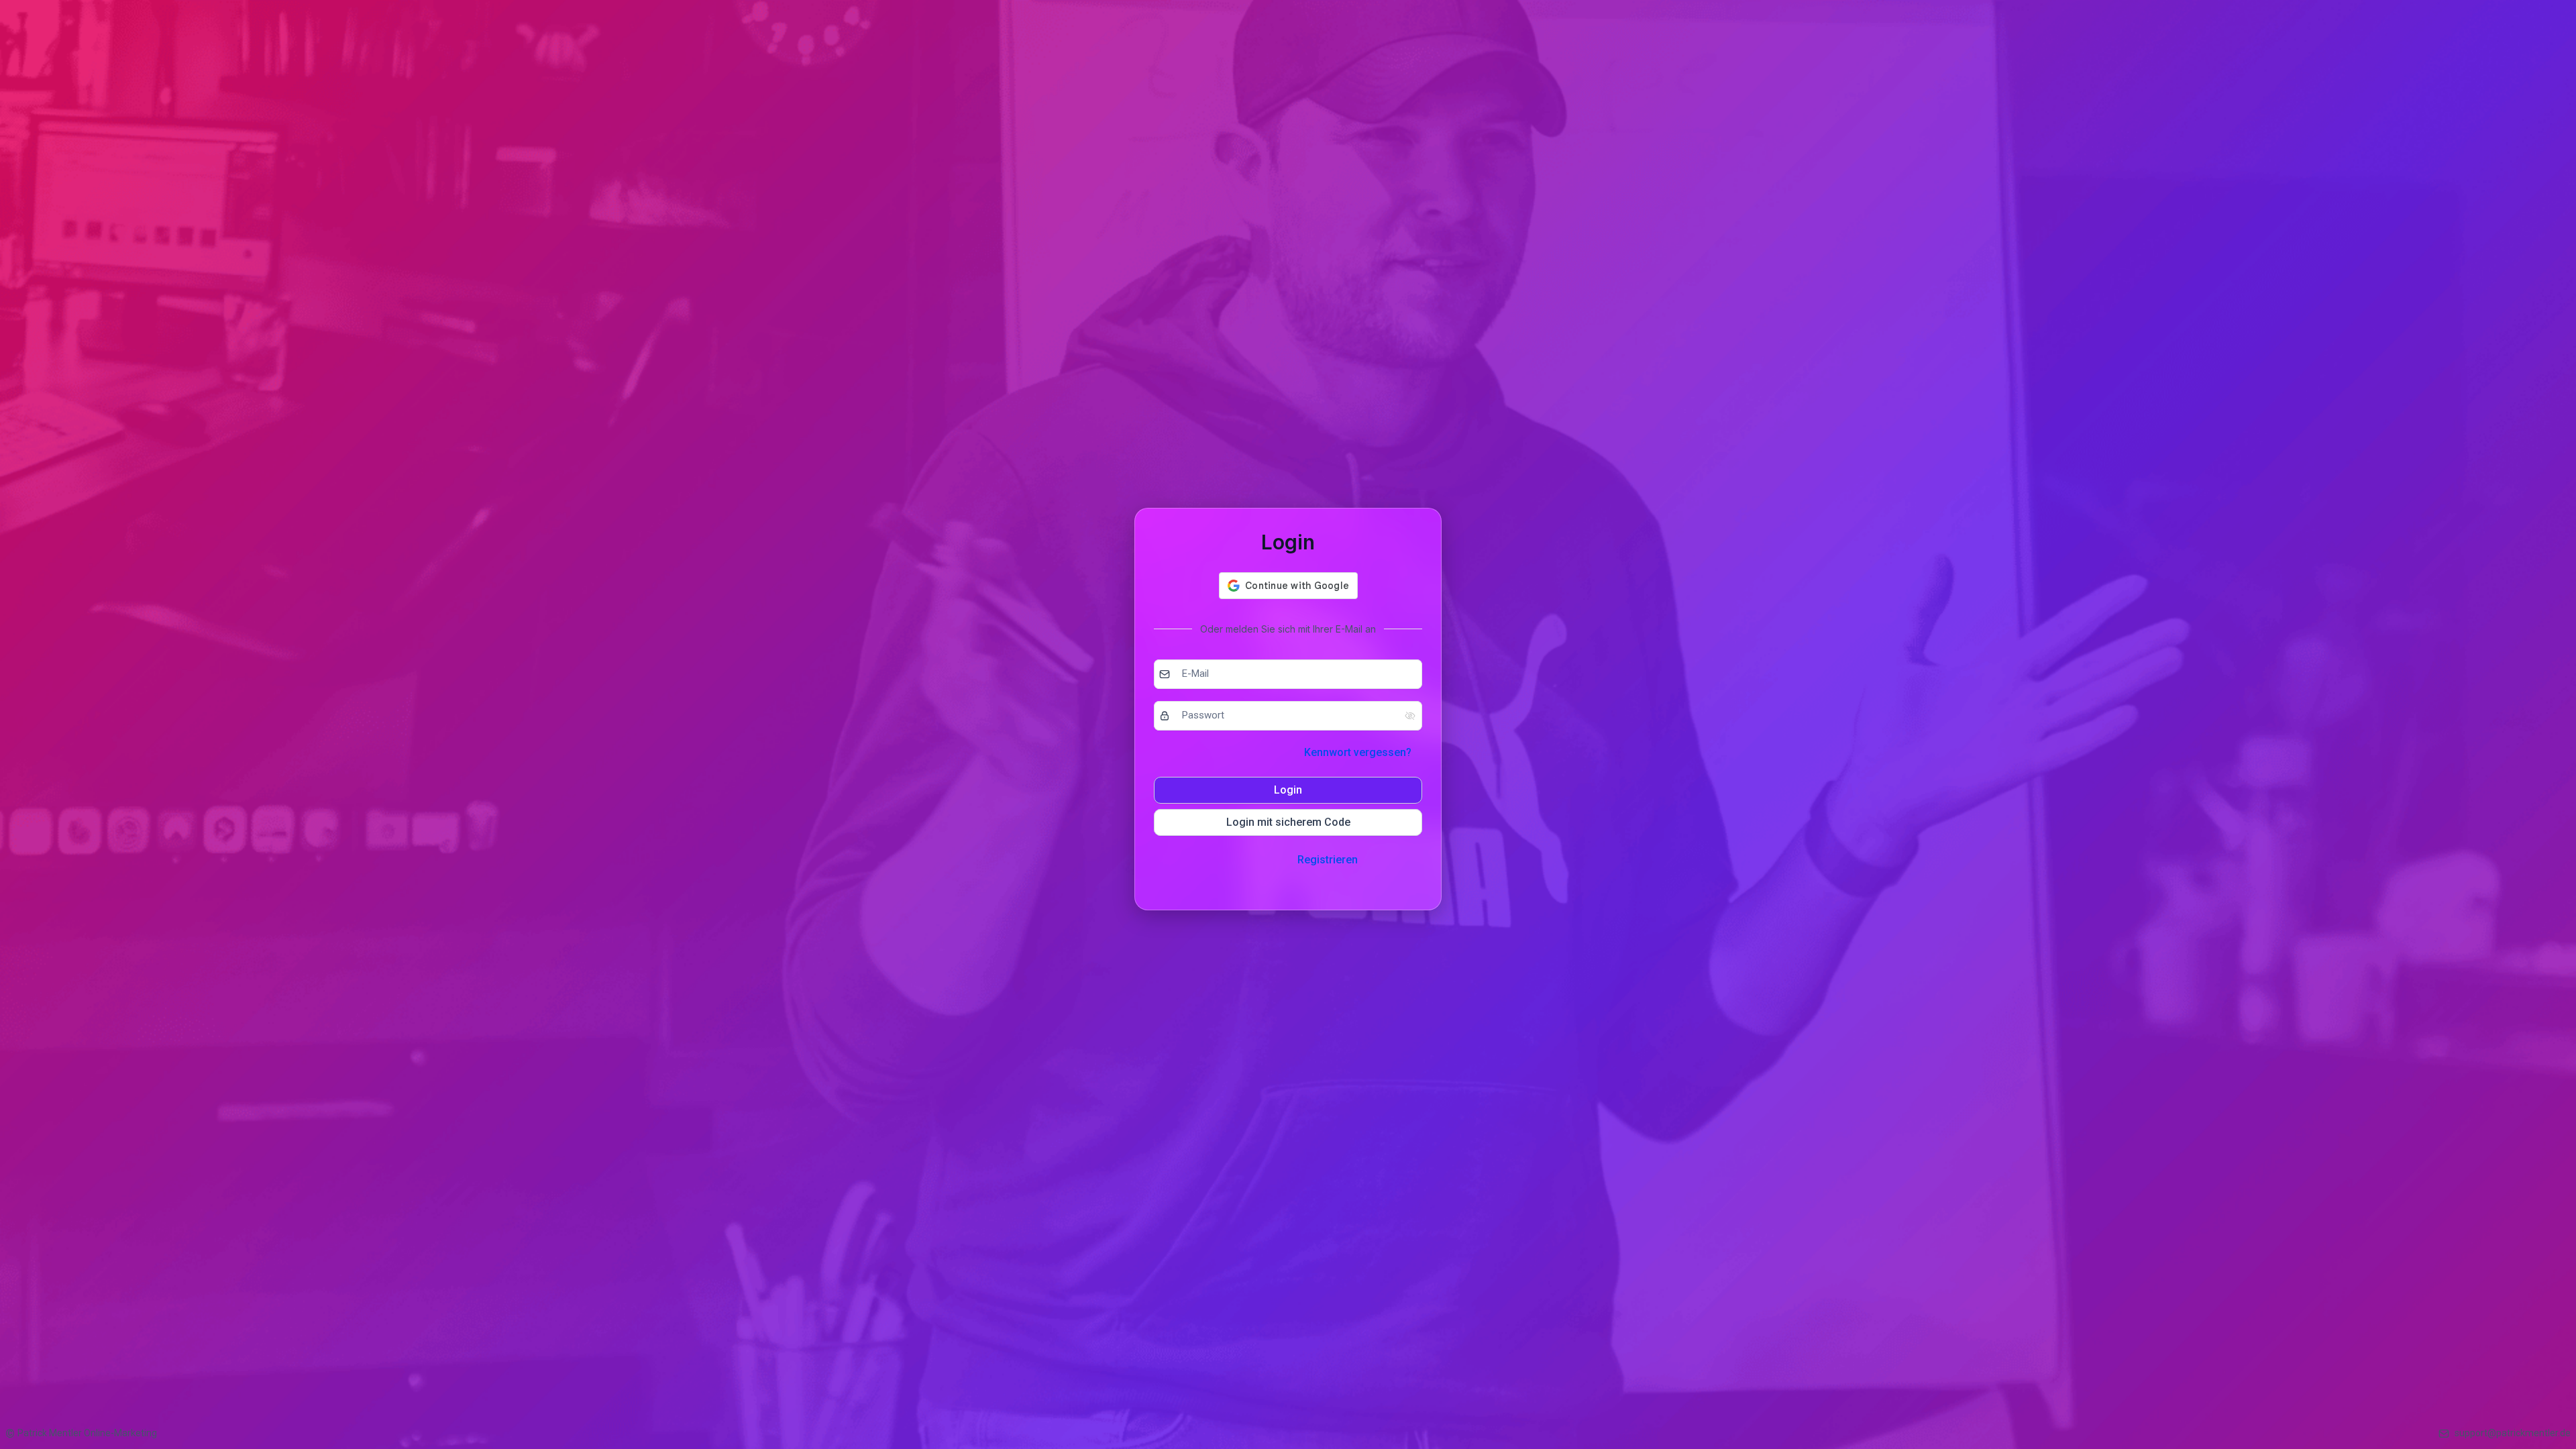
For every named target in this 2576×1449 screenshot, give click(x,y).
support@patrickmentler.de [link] (2513, 1433)
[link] (81, 1433)
